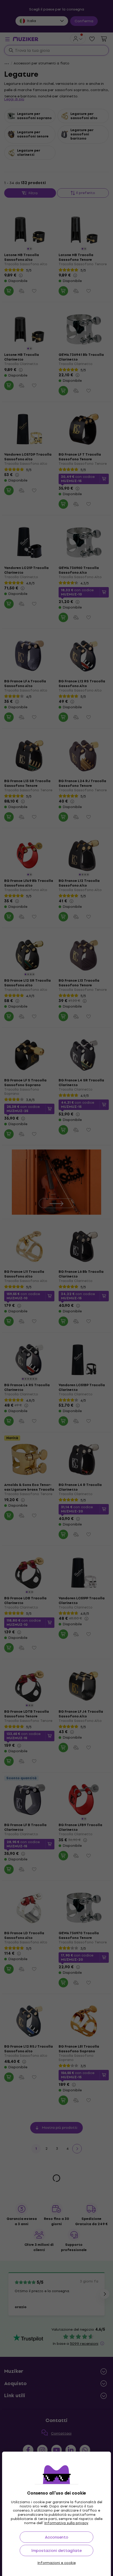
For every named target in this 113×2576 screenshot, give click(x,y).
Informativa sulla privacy (66, 2523)
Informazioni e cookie (57, 2563)
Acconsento (57, 2537)
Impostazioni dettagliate (56, 2550)
